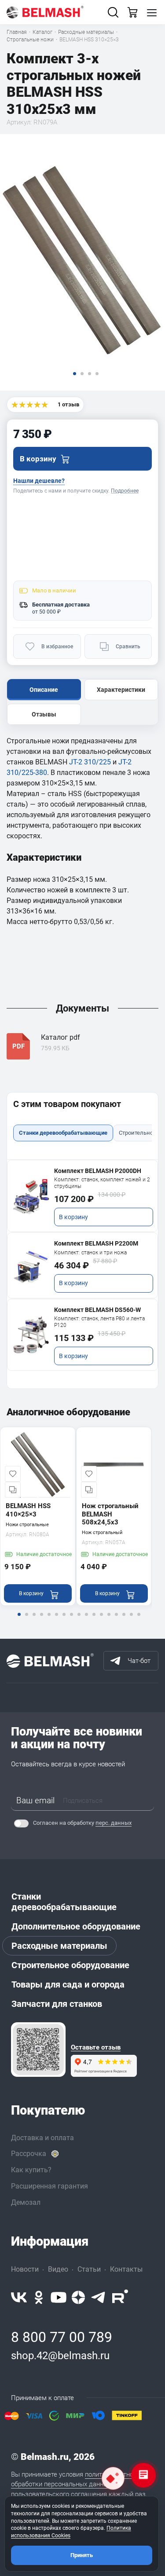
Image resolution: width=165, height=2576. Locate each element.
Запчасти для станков (57, 2004)
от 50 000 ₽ (46, 612)
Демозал (26, 2202)
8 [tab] (71, 1620)
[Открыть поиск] (113, 12)
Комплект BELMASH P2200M (96, 1243)
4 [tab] (41, 1620)
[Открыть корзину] (132, 12)
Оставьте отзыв (96, 2048)
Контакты (126, 2269)
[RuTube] (120, 2297)
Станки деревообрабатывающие (64, 1902)
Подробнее (125, 491)
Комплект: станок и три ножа (90, 1253)
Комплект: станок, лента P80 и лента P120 (99, 1322)
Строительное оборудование (70, 1965)
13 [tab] (109, 1620)
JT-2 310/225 (90, 762)
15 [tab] (124, 1620)
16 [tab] (131, 1620)
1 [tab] (19, 1620)
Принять (82, 2555)
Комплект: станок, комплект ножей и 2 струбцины (102, 1183)
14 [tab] (116, 1620)
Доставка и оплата (42, 2138)
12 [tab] (101, 1620)
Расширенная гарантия (49, 2186)
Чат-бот (139, 1661)
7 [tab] (64, 1620)
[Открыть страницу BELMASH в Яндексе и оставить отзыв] (38, 2050)
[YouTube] (59, 2297)
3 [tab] (34, 1620)
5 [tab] (49, 1620)
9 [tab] (79, 1620)
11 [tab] (94, 1620)
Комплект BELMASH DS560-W (97, 1310)
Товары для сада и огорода (68, 1984)
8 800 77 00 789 (62, 2337)
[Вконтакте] (19, 2297)
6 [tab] (56, 1620)
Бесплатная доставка (61, 605)
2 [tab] (26, 1620)
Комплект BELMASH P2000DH (98, 1171)
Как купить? (31, 2170)
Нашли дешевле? (39, 481)
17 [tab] (139, 1620)
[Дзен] (78, 2297)
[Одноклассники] (39, 2297)
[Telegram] (99, 2297)
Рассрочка (29, 2154)
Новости (25, 2269)
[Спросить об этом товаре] (113, 2478)
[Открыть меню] (152, 12)
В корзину (73, 1217)
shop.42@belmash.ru (60, 2356)
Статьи (89, 2269)
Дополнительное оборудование (76, 1926)
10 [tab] (86, 1620)
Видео (58, 2269)
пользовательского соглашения (59, 2494)
